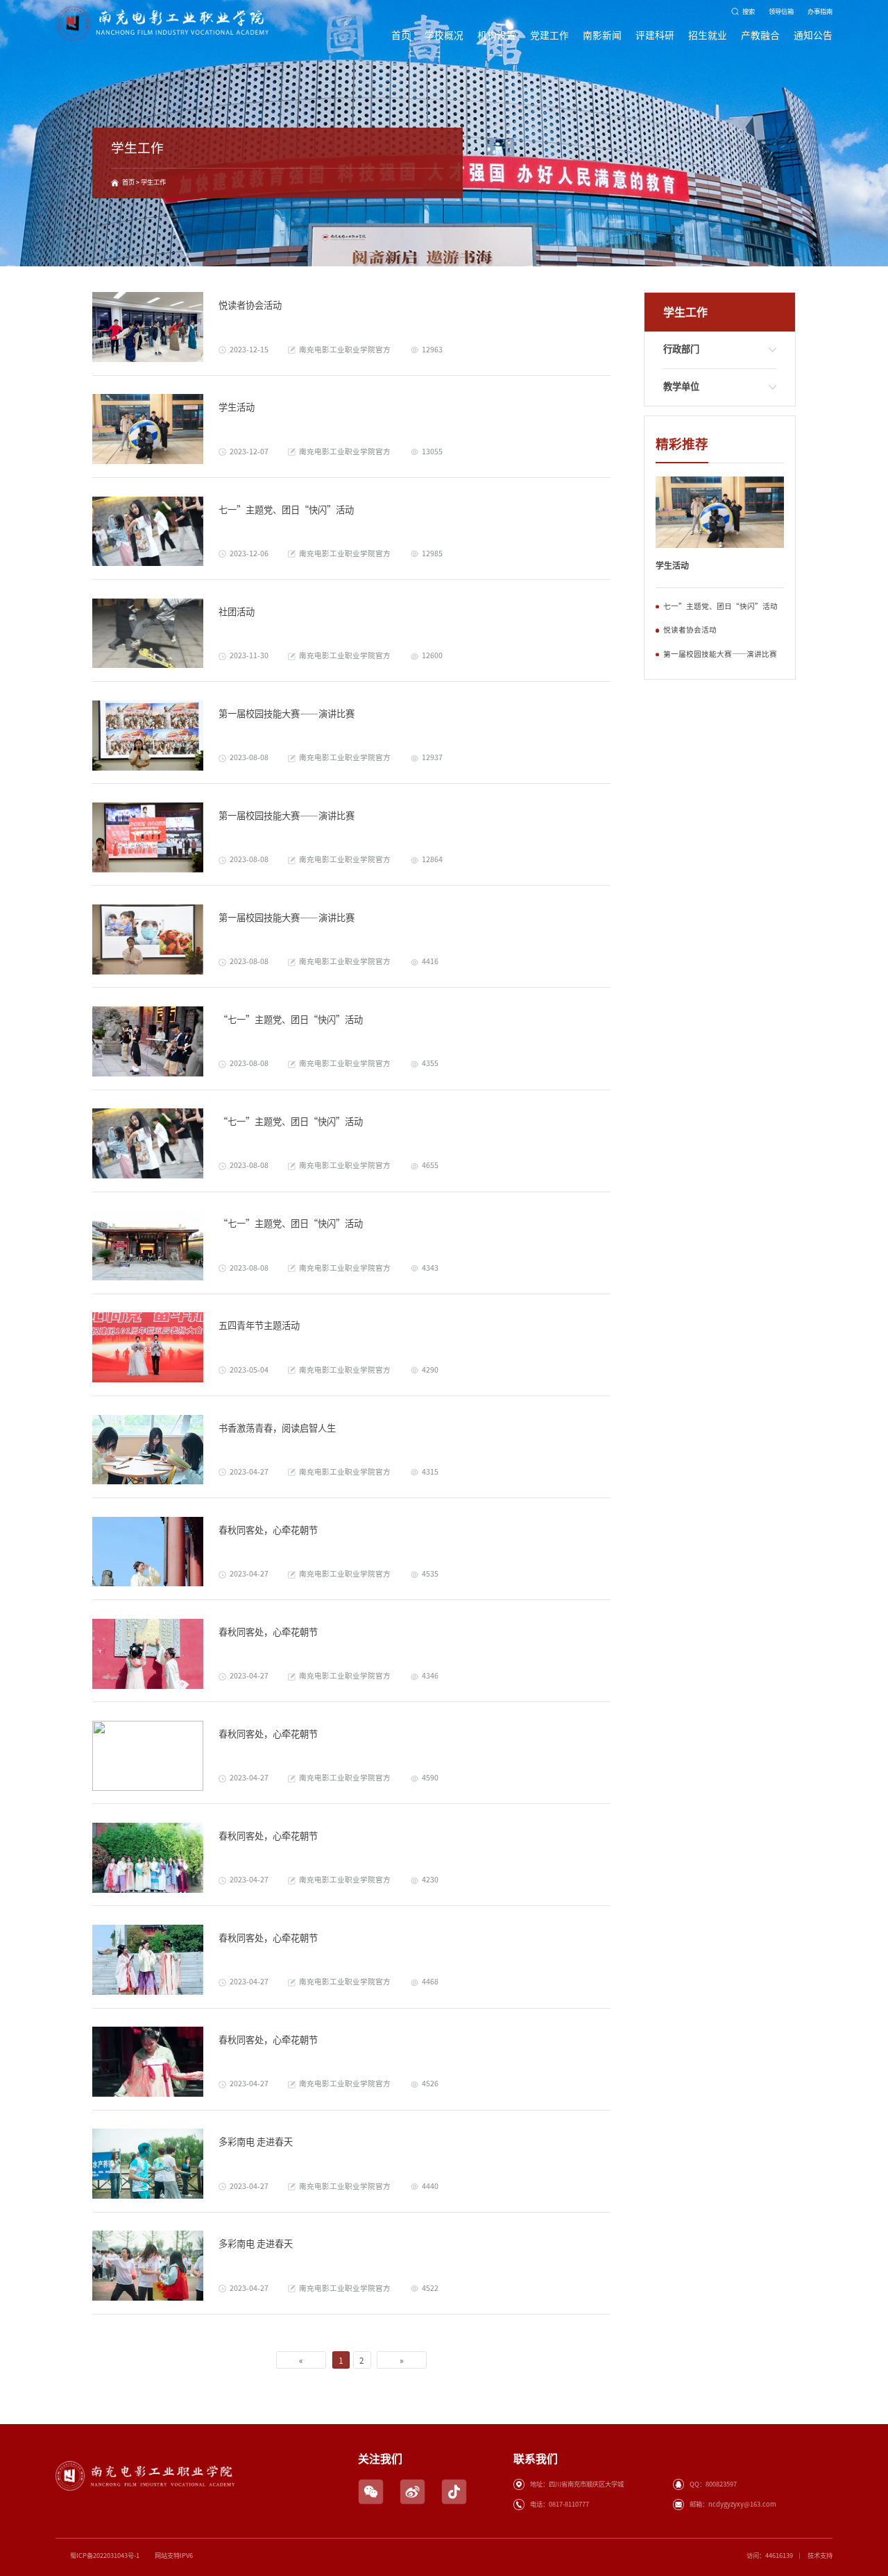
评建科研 (655, 35)
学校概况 (444, 35)
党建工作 (549, 35)
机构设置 (497, 35)
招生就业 (708, 35)
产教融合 (760, 35)
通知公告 (813, 35)
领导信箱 (781, 11)
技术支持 (820, 2556)
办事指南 (820, 11)
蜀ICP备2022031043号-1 (105, 2556)
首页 (401, 35)
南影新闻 (602, 35)
